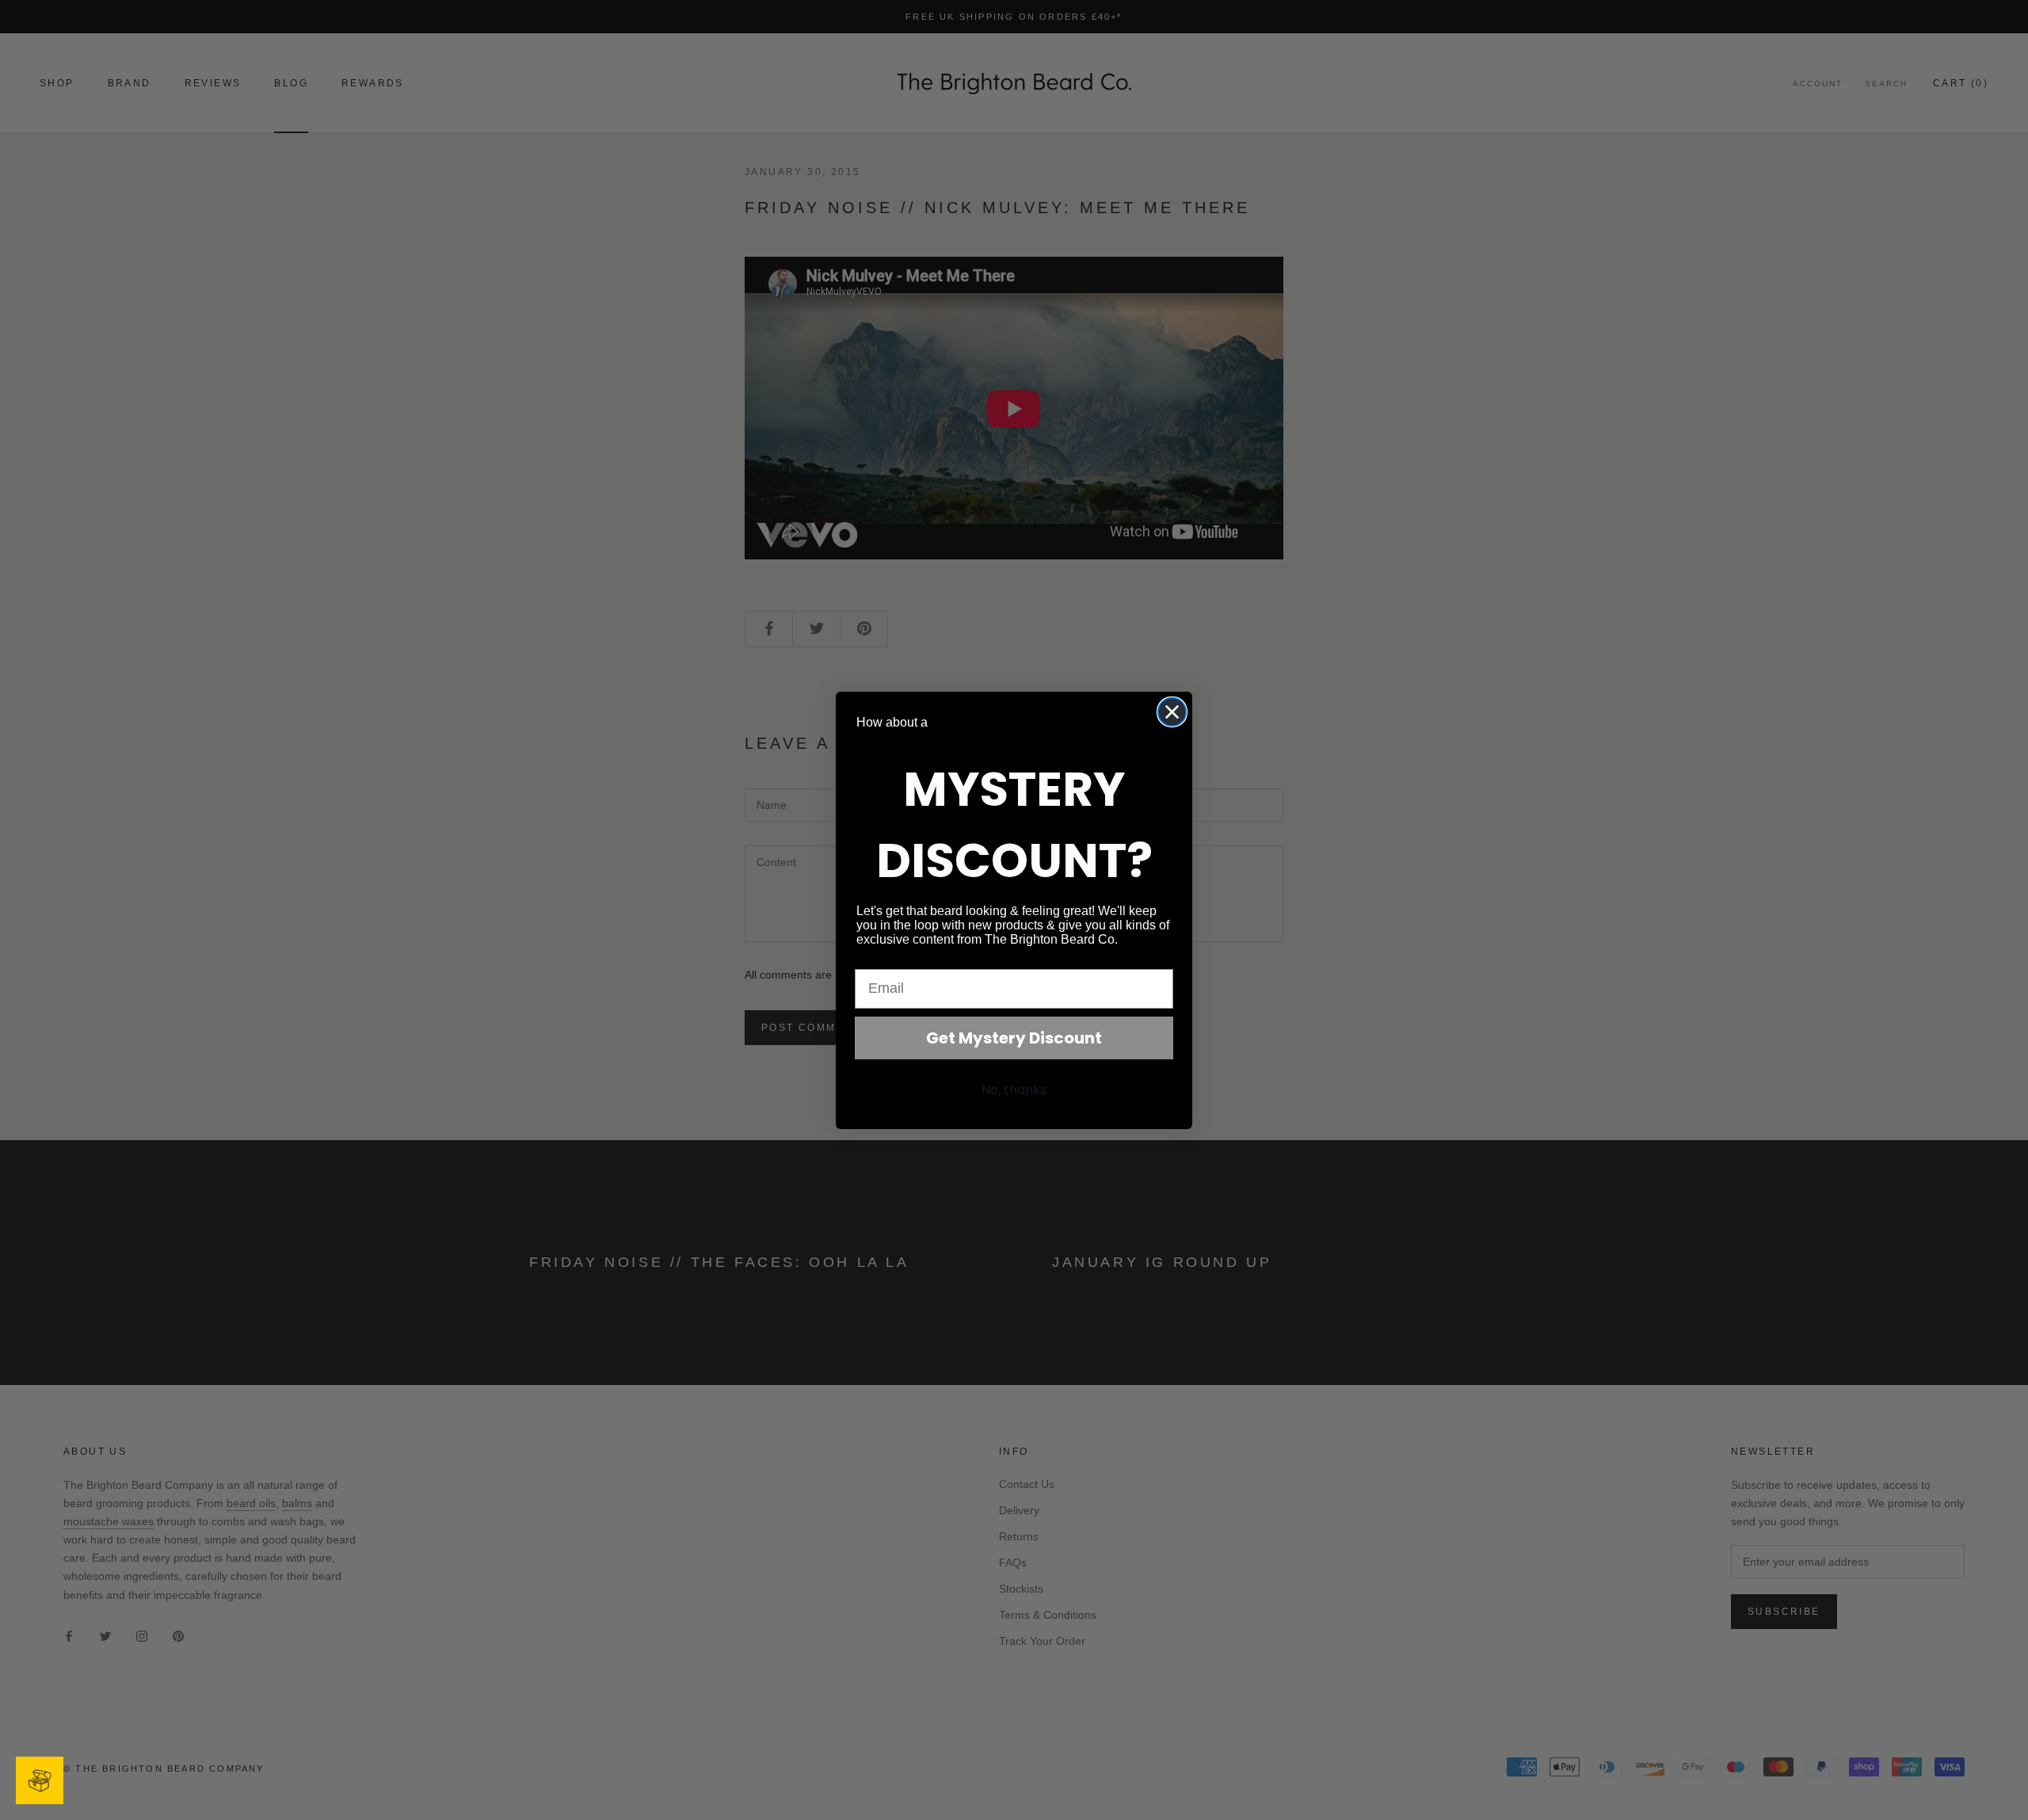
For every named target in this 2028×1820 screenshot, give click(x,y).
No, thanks (1014, 1090)
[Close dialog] (1172, 712)
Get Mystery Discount (1014, 1038)
